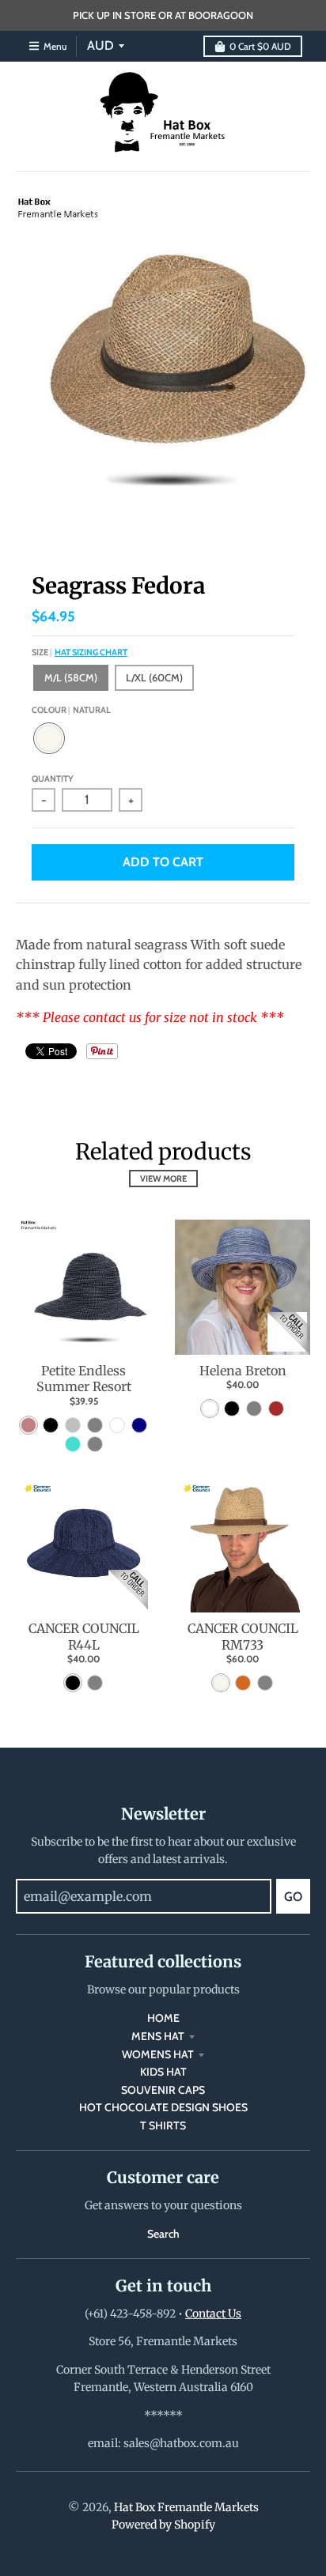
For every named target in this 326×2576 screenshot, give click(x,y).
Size (80, 652)
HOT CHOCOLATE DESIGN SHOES (163, 2107)
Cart (260, 46)
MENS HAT (158, 2036)
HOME (163, 2018)
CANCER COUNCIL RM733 (243, 1637)
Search (163, 2234)
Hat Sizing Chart (91, 652)
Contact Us (213, 2314)
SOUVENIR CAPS (163, 2090)
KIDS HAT (163, 2072)
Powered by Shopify (163, 2525)
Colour (71, 710)
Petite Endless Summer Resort (84, 1379)
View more (163, 1179)
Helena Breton (243, 1371)
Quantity (53, 779)
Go (293, 1897)
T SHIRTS (163, 2125)
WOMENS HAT (158, 2054)
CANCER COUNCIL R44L (84, 1637)
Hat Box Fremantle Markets (186, 2507)
